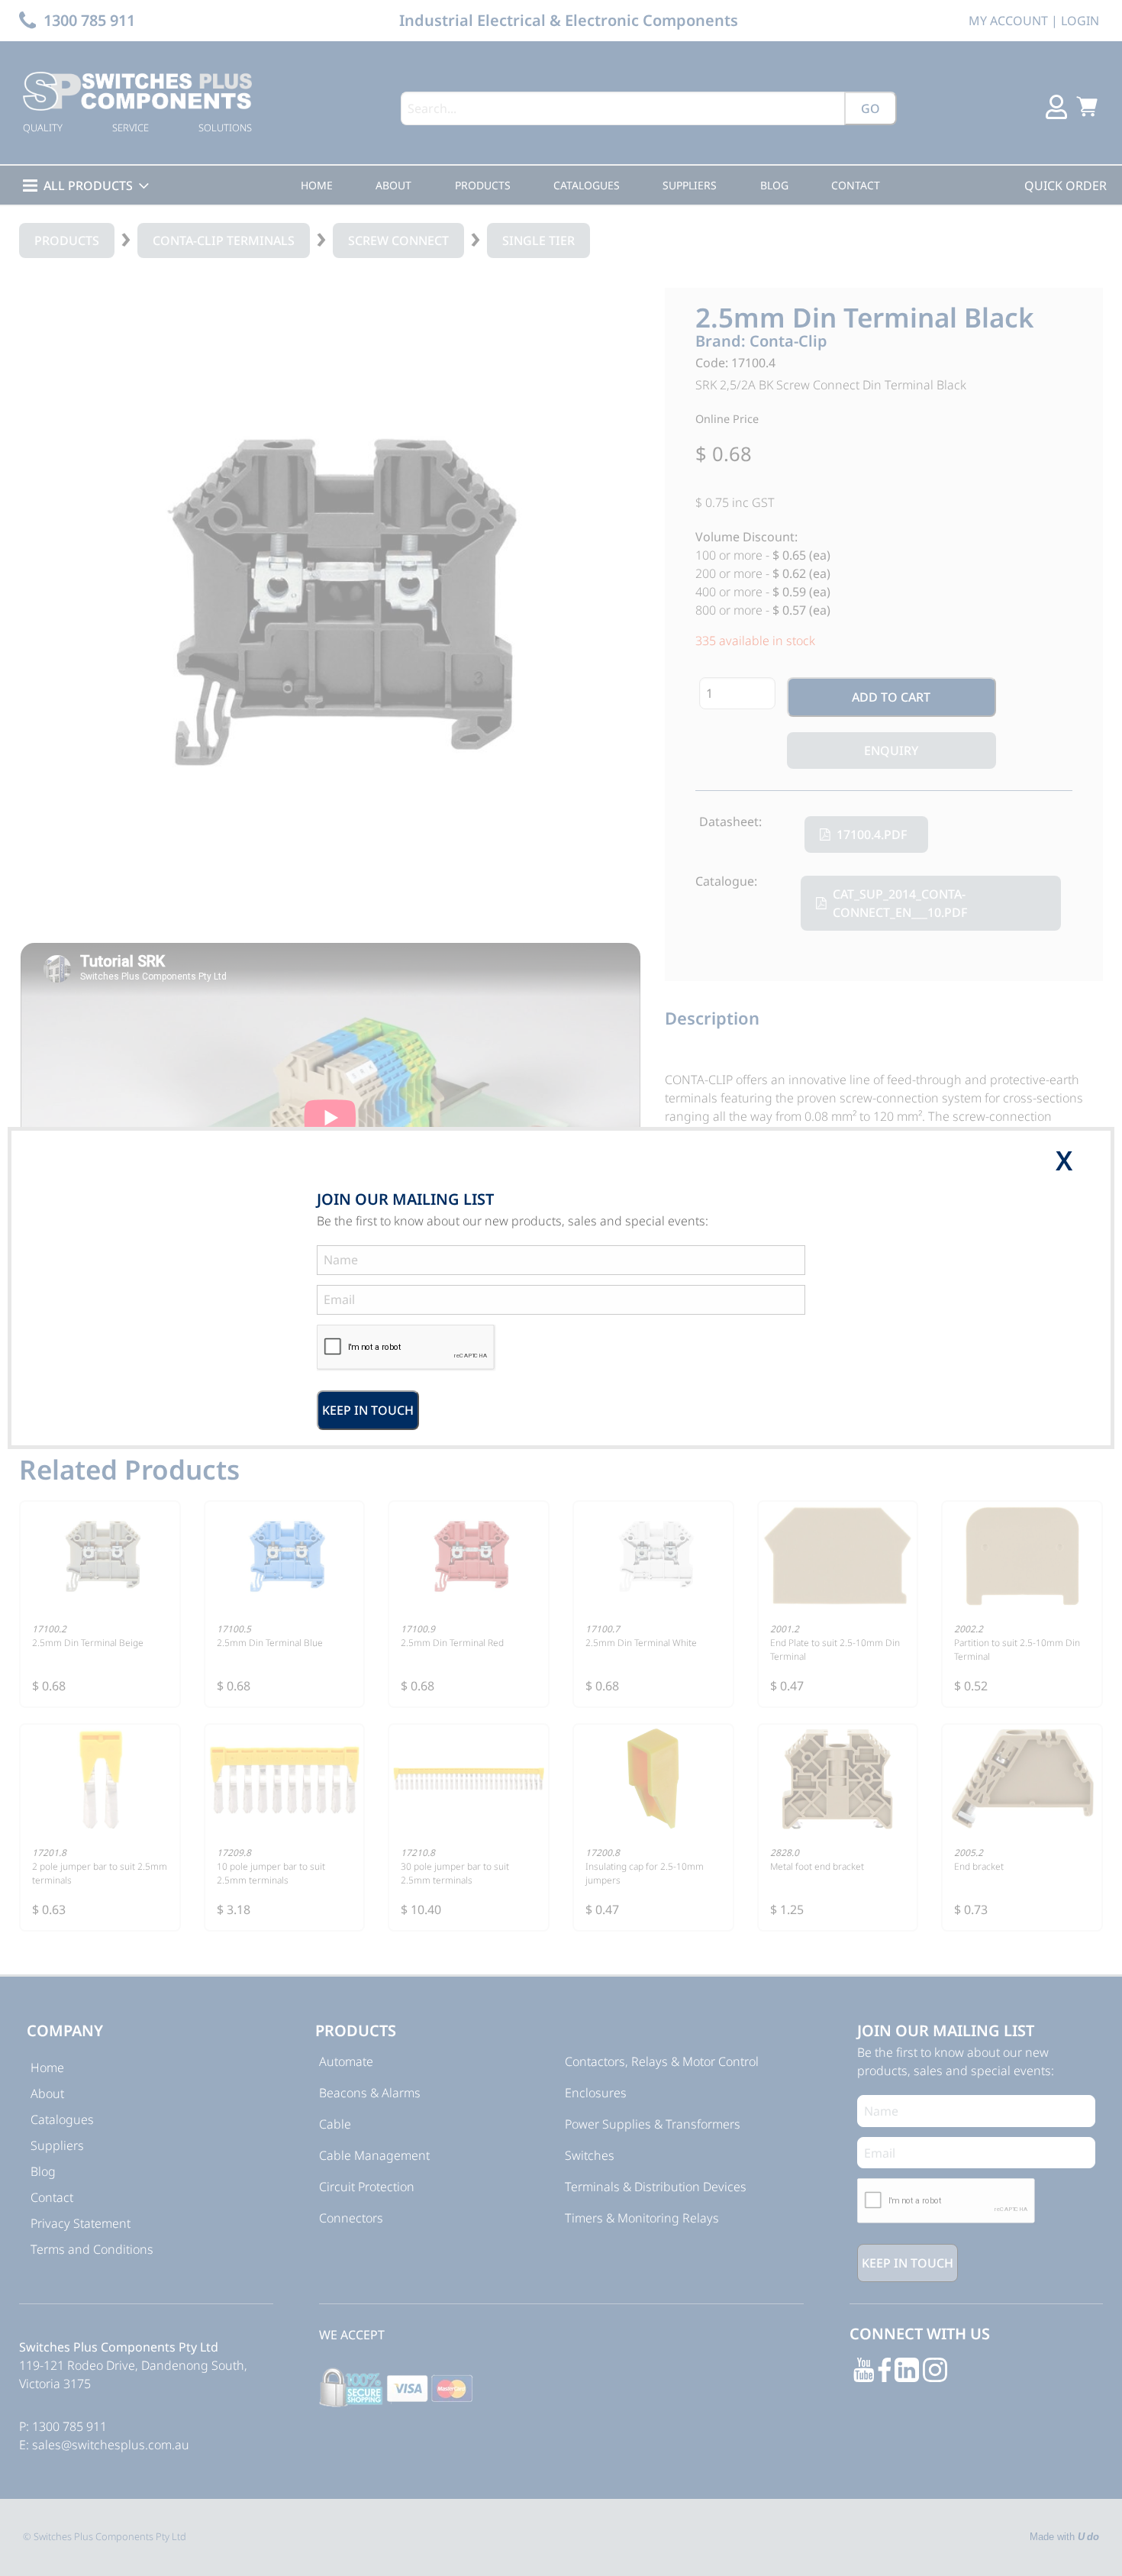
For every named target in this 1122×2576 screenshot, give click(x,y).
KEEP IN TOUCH (368, 1410)
